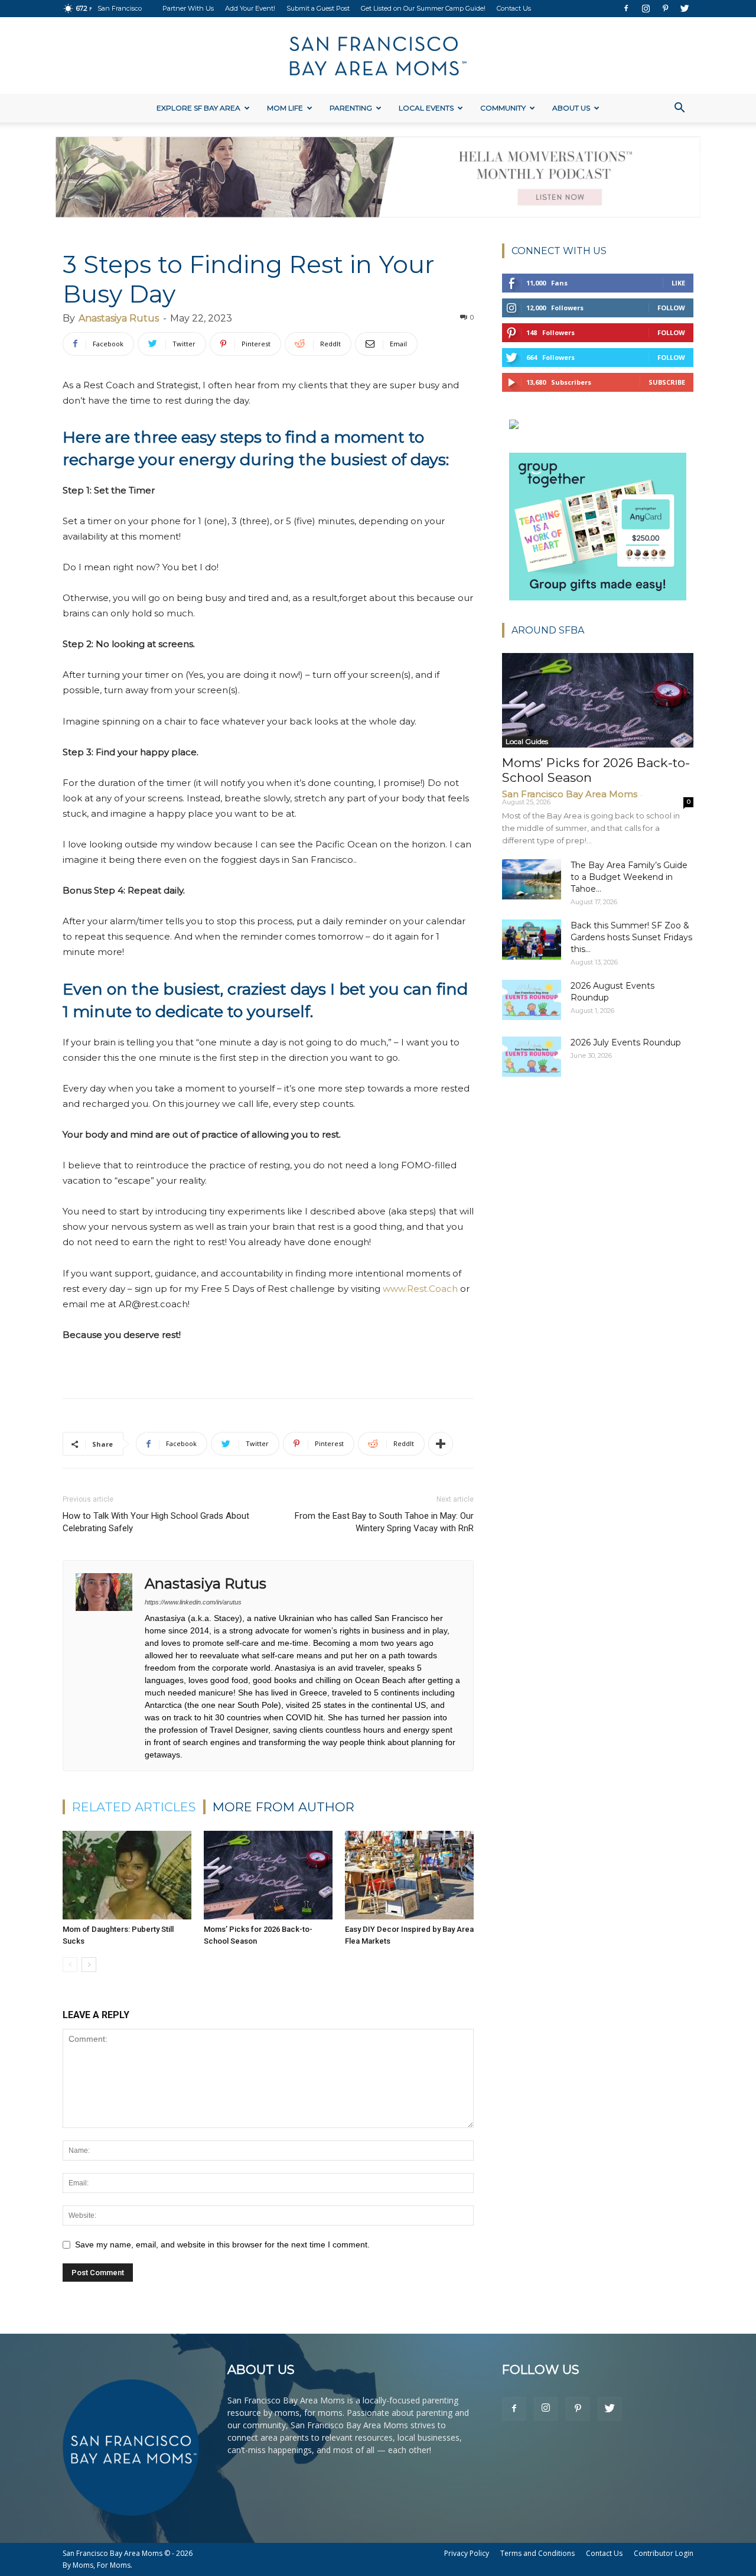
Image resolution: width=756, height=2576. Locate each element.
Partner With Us (188, 8)
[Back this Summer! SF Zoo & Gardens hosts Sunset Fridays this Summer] (532, 940)
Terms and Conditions (537, 2553)
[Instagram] (646, 8)
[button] (679, 109)
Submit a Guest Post (318, 8)
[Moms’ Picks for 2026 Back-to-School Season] (268, 1875)
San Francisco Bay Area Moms (570, 794)
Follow (671, 308)
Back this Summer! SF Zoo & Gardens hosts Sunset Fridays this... (631, 937)
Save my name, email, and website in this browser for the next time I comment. (222, 2244)
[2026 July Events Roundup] (532, 1057)
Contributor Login (664, 2553)
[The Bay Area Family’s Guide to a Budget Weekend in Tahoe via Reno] (532, 880)
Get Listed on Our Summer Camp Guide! (423, 8)
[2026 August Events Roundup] (532, 1000)
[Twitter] (685, 8)
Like (678, 283)
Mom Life (285, 108)
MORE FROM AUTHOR (283, 1807)
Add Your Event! (250, 8)
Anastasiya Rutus (119, 318)
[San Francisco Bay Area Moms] (378, 56)
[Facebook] (626, 8)
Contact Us (514, 8)
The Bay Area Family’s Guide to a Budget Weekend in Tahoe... (629, 877)
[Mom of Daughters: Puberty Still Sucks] (127, 1875)
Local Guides (527, 741)
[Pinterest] (665, 8)
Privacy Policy (467, 2553)
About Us (571, 108)
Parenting (351, 108)
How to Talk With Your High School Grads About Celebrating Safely (156, 1522)
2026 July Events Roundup (626, 1042)
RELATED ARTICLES (134, 1807)
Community (503, 108)
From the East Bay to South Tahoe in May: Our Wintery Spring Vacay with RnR (384, 1522)
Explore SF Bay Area (198, 108)
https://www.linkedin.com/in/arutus (193, 1602)
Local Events (426, 108)
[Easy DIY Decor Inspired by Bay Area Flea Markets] (409, 1875)
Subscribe (667, 382)
